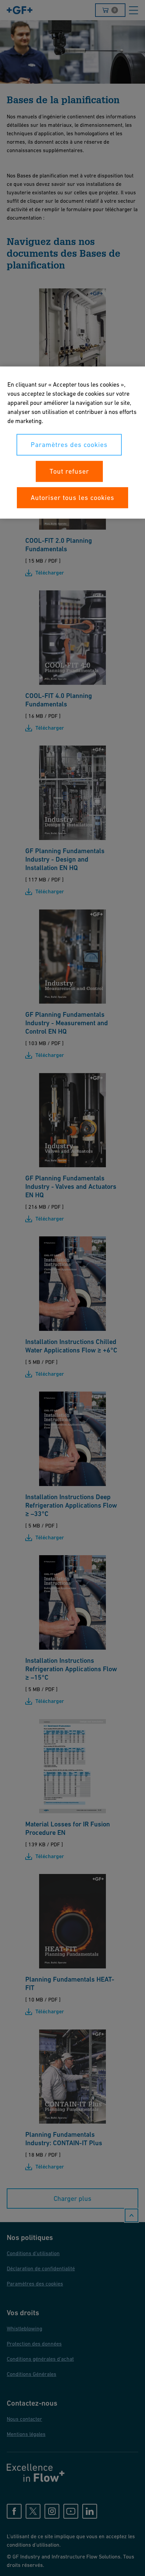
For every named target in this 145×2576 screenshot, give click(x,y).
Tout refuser (69, 472)
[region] (72, 443)
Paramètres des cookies (69, 445)
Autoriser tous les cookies (72, 498)
